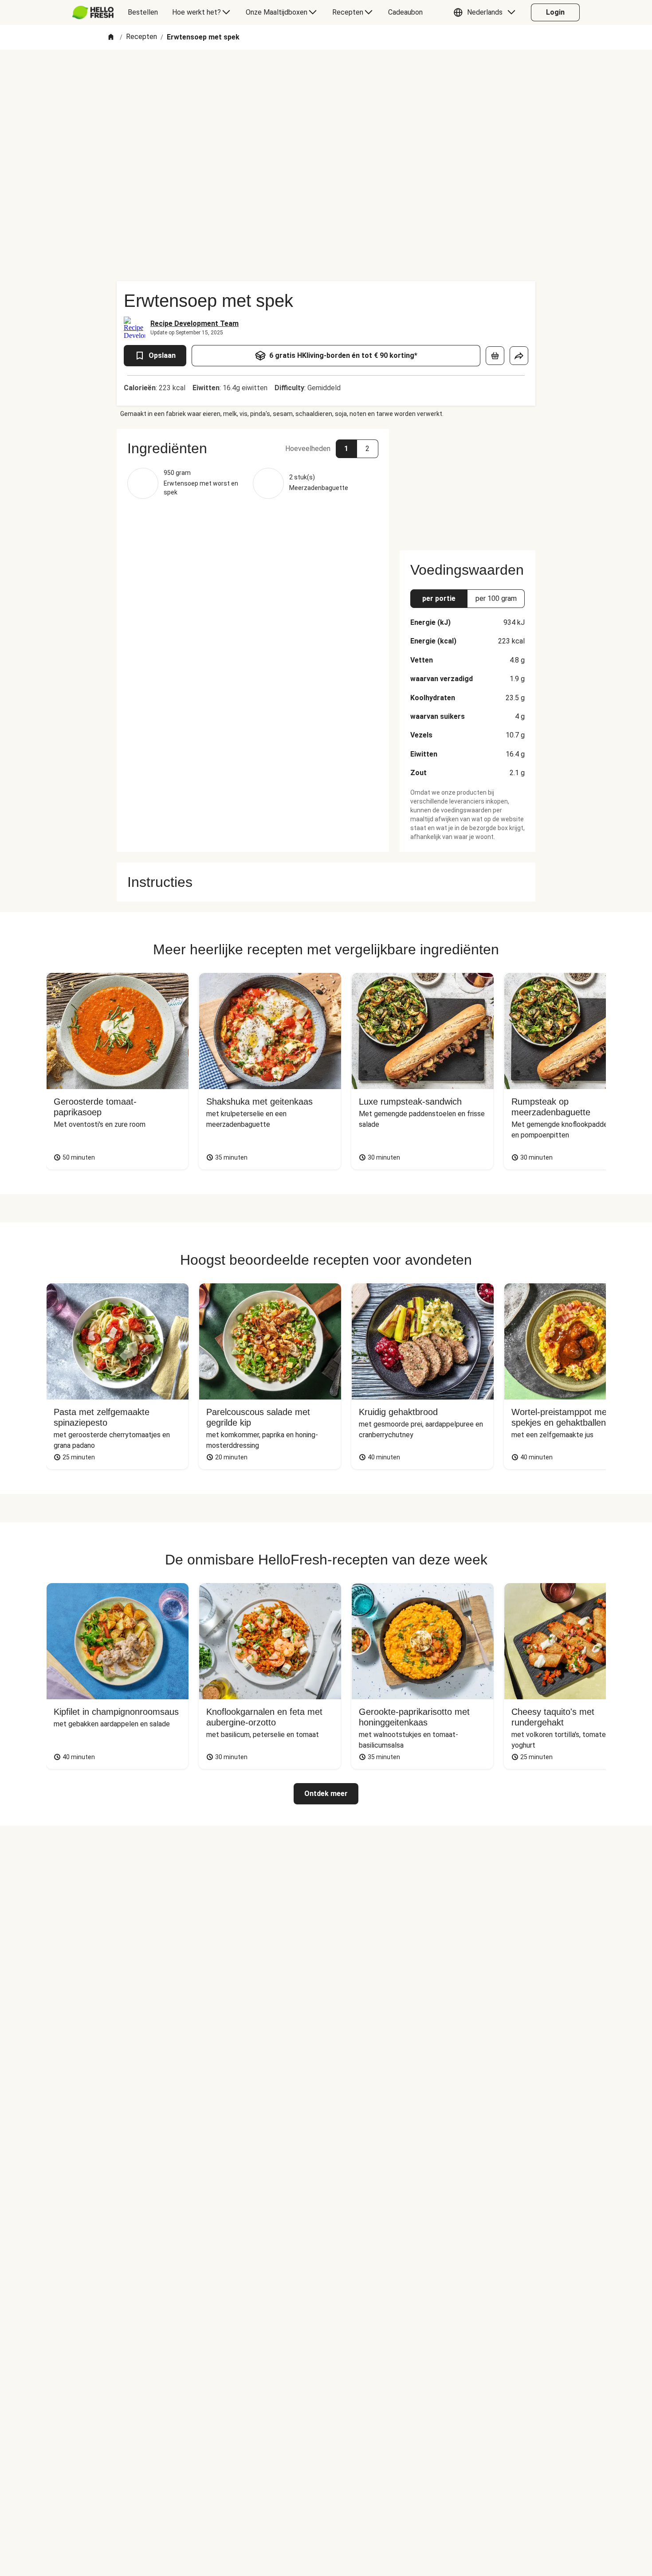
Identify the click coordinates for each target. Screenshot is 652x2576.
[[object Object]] (495, 356)
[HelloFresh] (93, 12)
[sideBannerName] (467, 484)
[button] (487, 12)
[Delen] (519, 356)
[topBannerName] (326, 75)
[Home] (111, 37)
